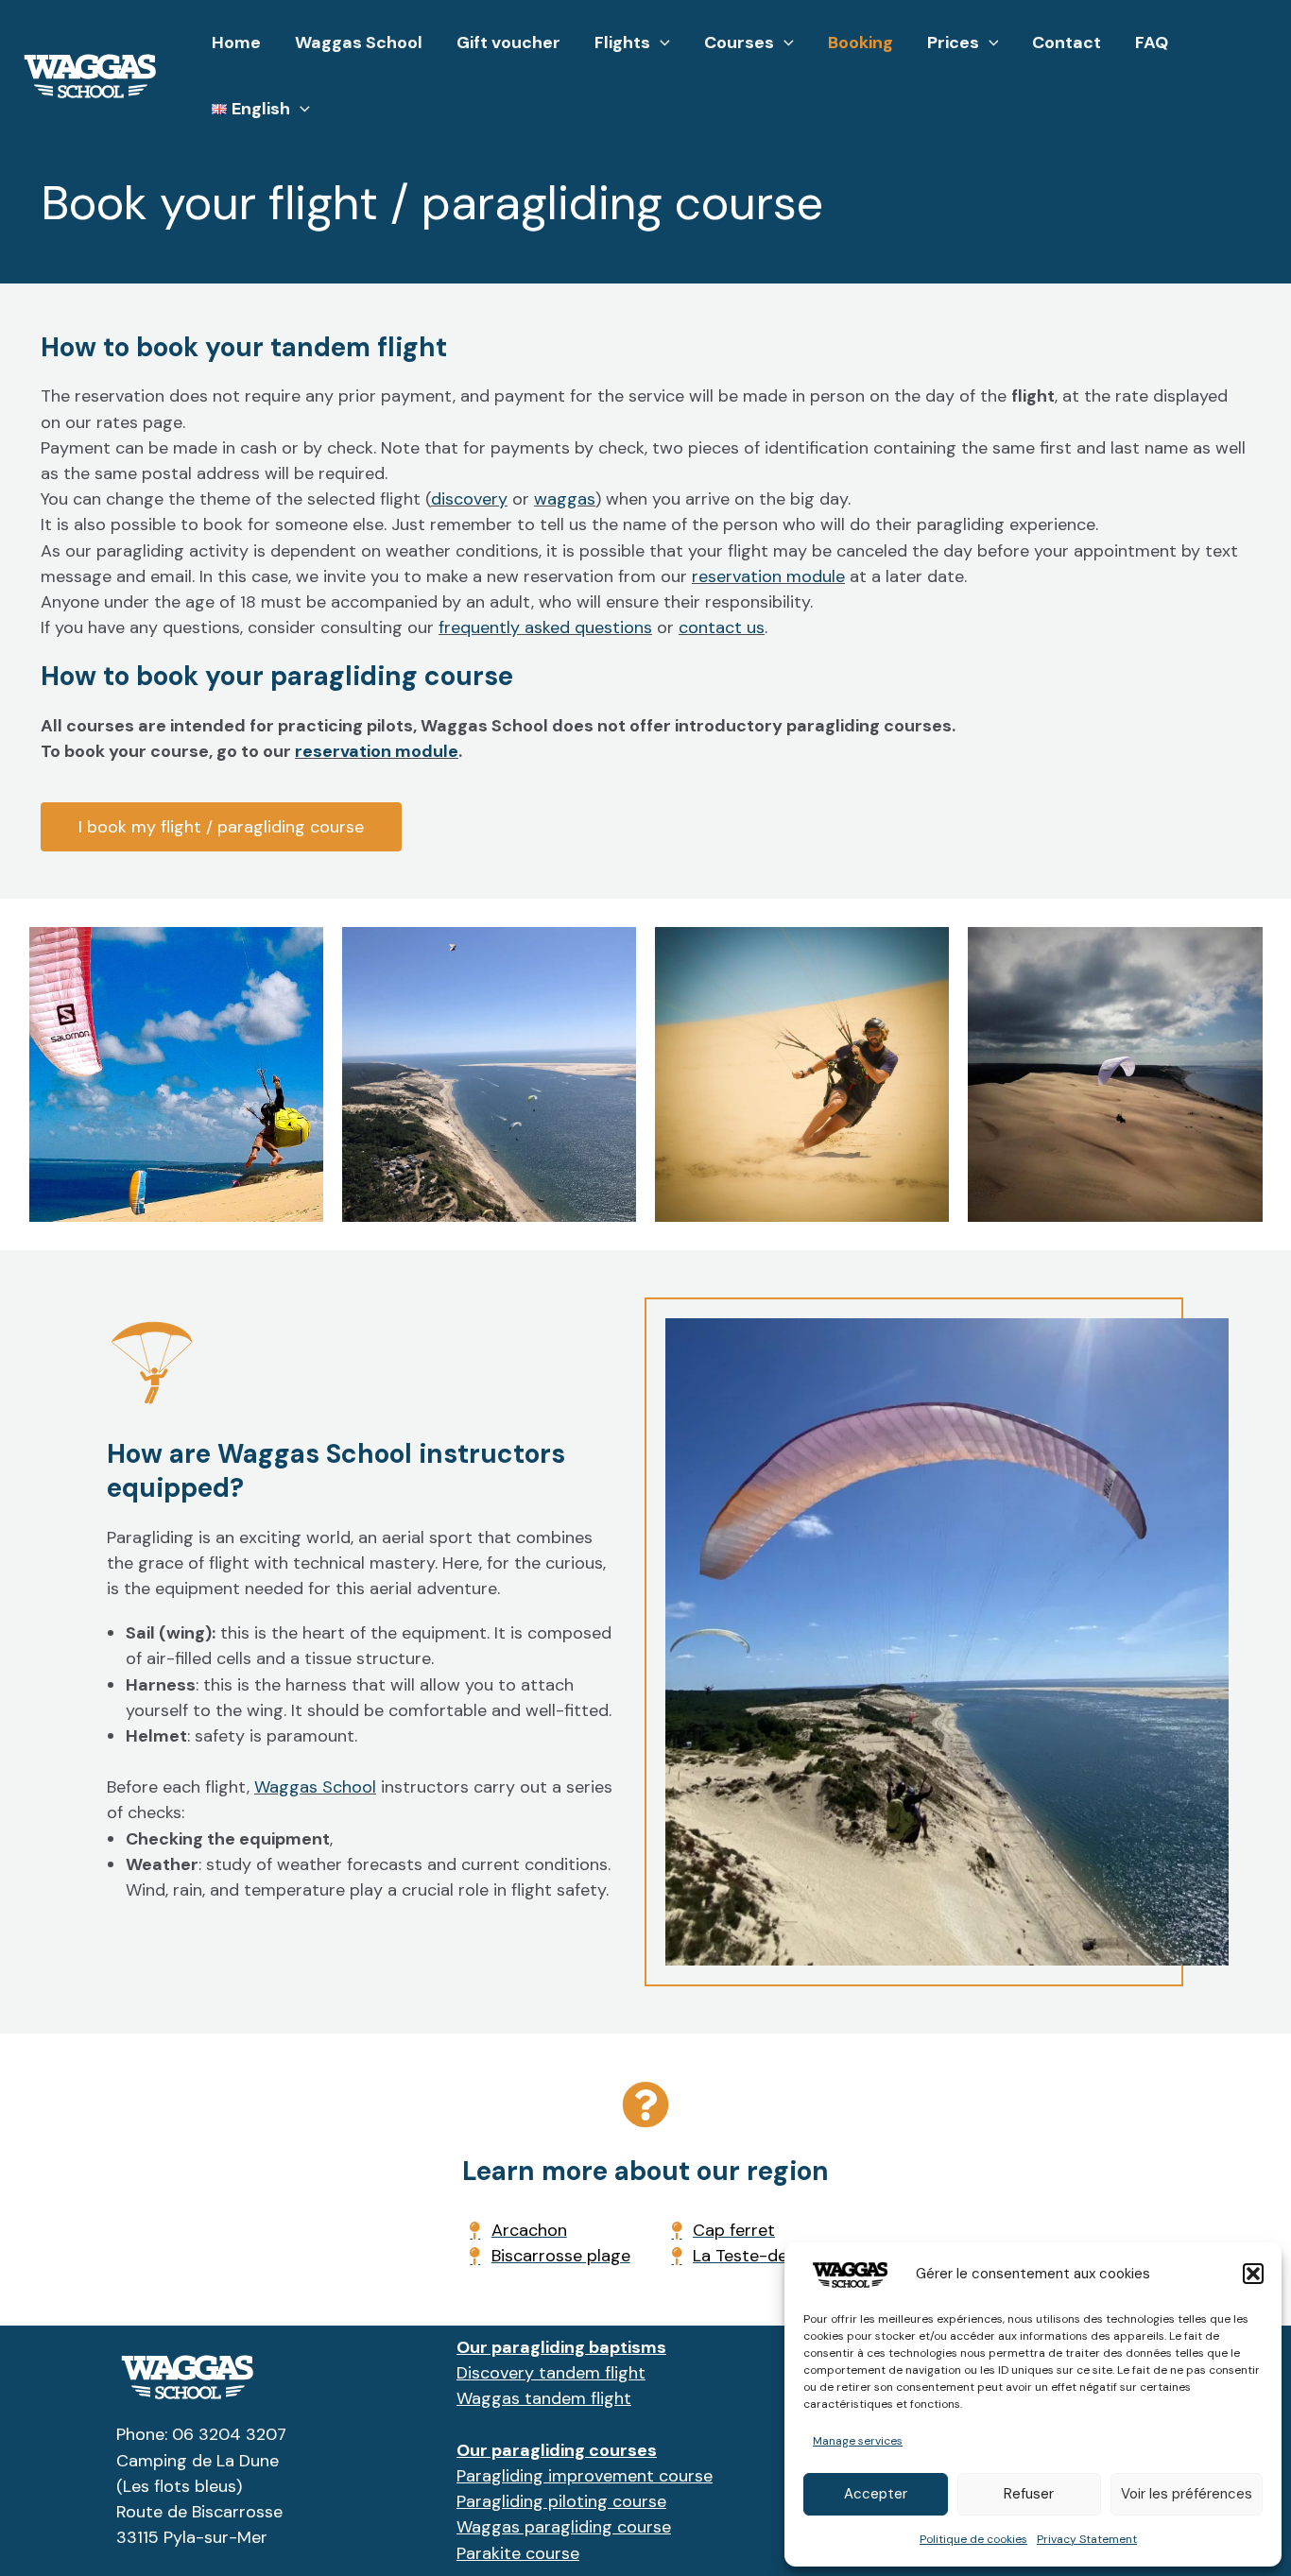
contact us (722, 627)
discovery (469, 499)
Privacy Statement (1087, 2539)
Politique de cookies (973, 2539)
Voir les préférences (1187, 2494)
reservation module (768, 576)
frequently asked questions (545, 627)
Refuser (1029, 2494)
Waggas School (359, 43)
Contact (1067, 43)
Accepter (876, 2494)
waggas (565, 499)
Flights (622, 43)
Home (236, 43)
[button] (1253, 2274)
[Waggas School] (90, 74)
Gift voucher (508, 43)
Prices (953, 43)
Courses (739, 43)
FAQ (1152, 43)
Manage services (858, 2441)
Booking (861, 43)
